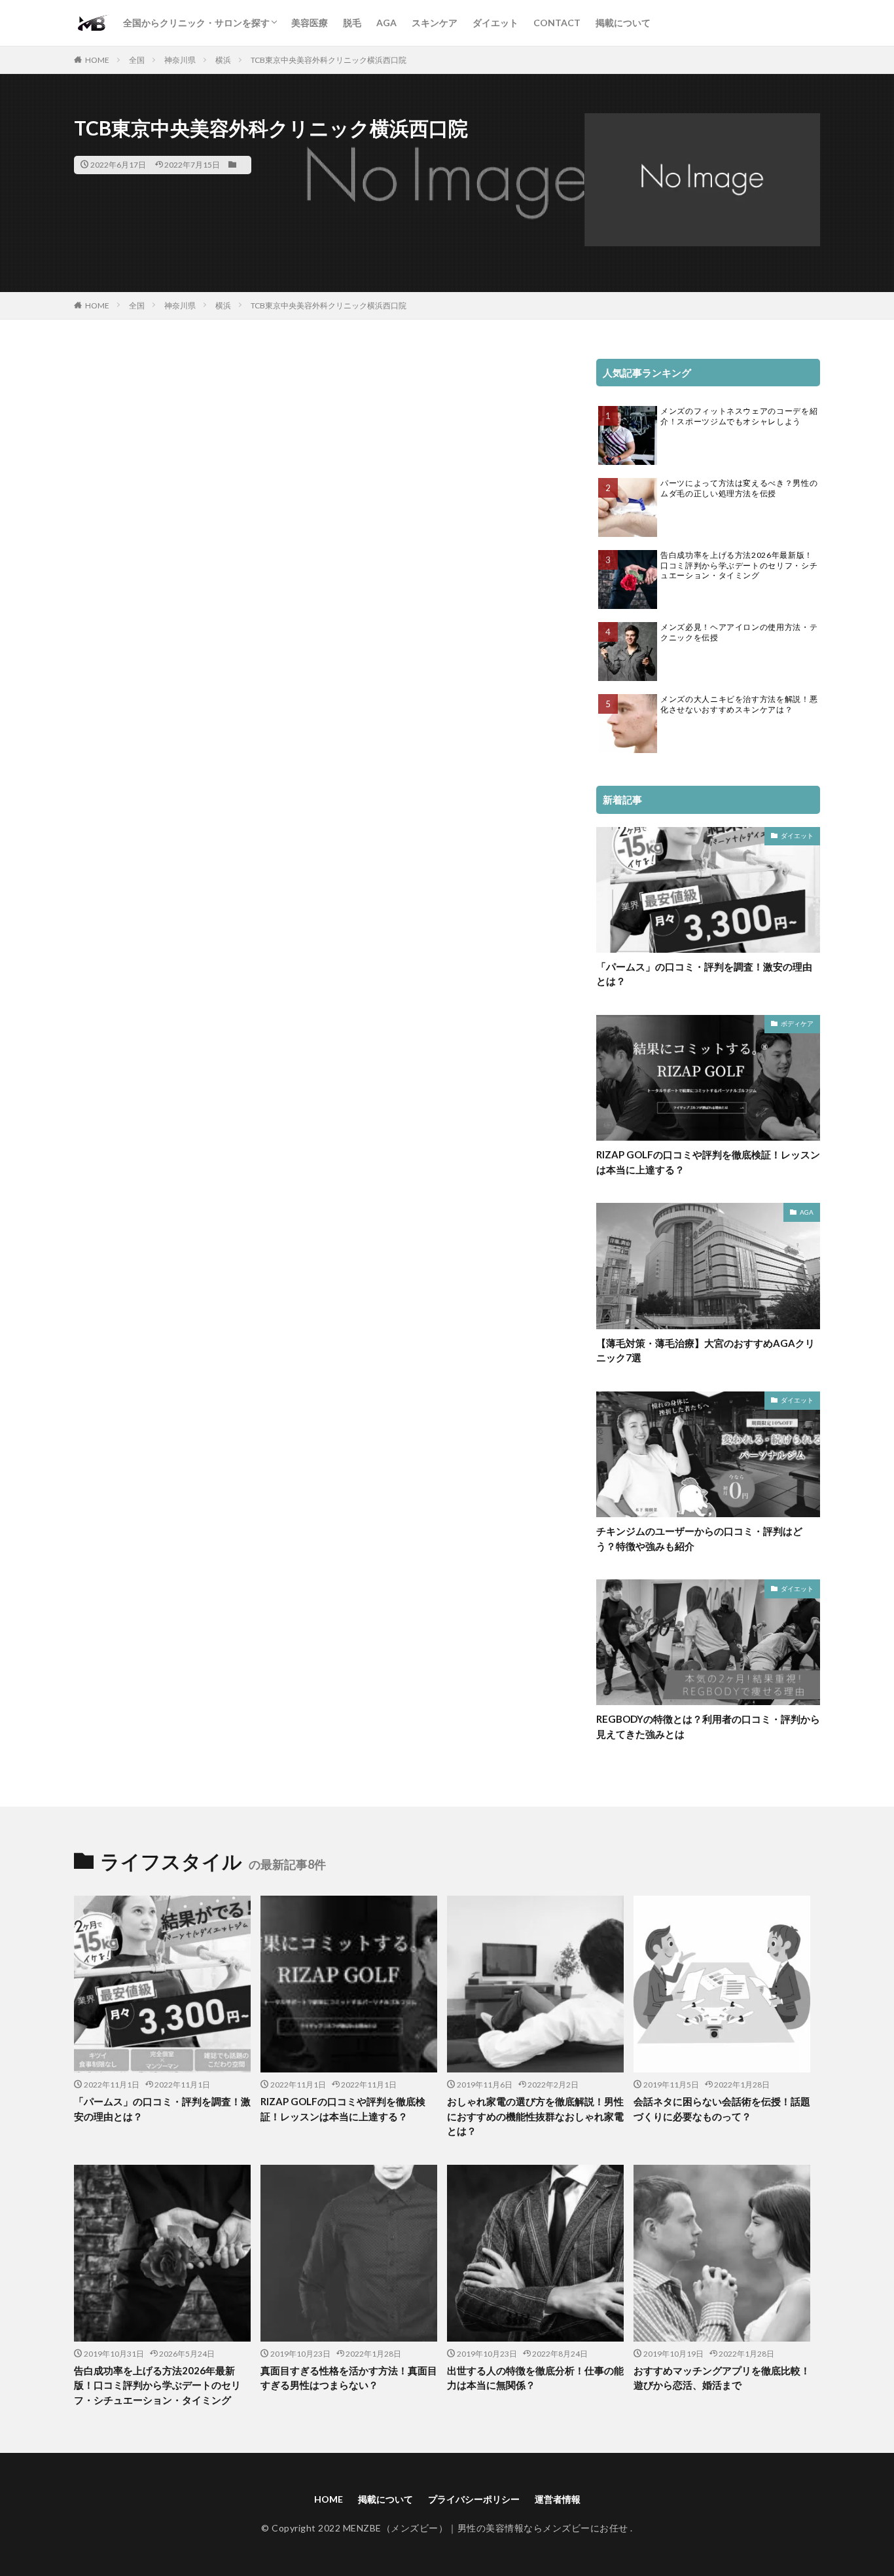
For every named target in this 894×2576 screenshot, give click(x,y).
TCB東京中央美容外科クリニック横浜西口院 (329, 60)
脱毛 (352, 23)
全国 (137, 60)
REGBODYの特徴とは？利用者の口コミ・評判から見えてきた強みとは (708, 1726)
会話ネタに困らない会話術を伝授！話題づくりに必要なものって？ (722, 2109)
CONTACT (557, 23)
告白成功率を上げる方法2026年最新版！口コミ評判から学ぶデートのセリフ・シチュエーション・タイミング (739, 565)
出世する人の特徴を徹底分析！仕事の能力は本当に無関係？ (535, 2378)
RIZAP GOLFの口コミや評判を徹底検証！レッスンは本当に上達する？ (708, 1162)
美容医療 (310, 23)
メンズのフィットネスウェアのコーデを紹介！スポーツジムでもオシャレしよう (739, 416)
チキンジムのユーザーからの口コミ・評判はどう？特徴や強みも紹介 (699, 1538)
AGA (386, 23)
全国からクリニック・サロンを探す (196, 23)
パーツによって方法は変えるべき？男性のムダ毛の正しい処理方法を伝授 (739, 488)
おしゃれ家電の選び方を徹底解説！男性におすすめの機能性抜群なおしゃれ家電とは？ (535, 2116)
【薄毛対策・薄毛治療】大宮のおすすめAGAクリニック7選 (706, 1351)
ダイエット (495, 23)
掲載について (623, 23)
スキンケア (435, 23)
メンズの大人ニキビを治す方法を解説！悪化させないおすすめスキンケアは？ (739, 704)
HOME (97, 60)
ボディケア (797, 1023)
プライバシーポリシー (474, 2499)
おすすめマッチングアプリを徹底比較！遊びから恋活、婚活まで (722, 2378)
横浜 (223, 60)
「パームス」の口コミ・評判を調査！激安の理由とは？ (704, 974)
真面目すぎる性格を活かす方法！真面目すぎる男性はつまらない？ (349, 2378)
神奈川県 (180, 60)
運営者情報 (558, 2499)
